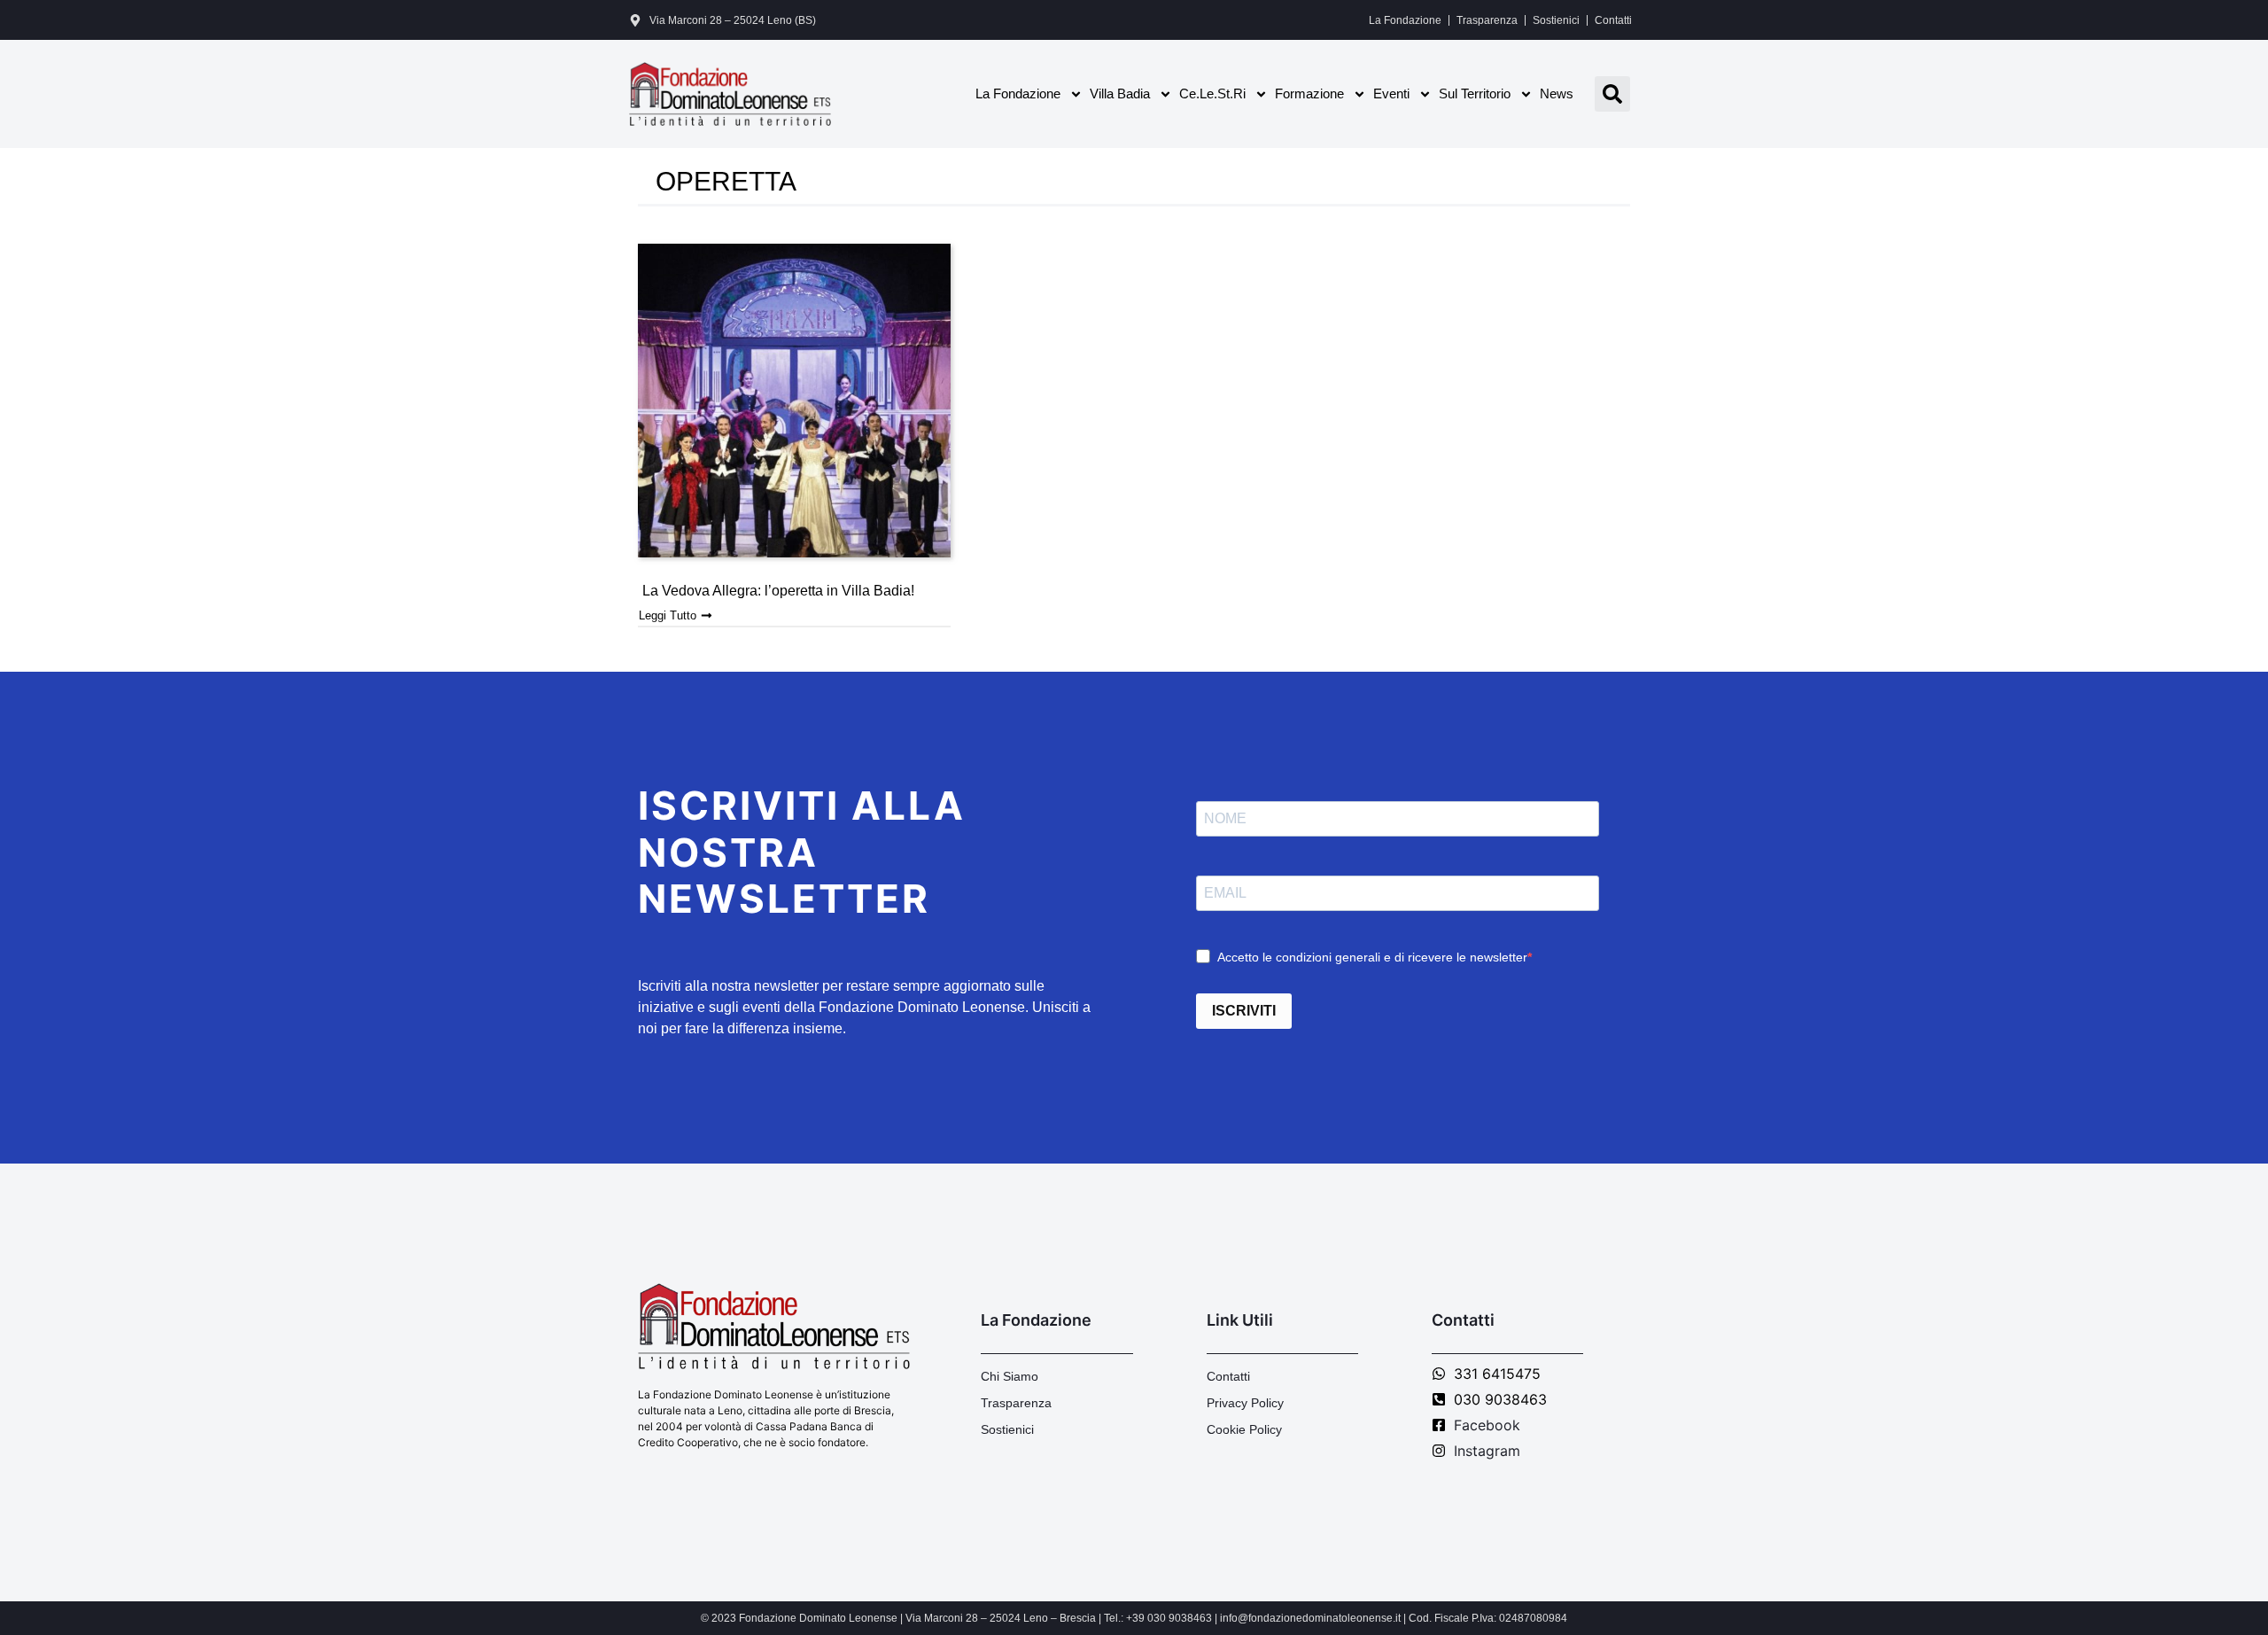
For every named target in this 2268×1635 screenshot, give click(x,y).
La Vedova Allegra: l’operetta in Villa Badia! (778, 591)
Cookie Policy (1244, 1429)
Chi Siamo (1010, 1376)
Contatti (1613, 20)
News (1557, 93)
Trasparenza (1487, 20)
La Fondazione (1405, 20)
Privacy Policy (1245, 1403)
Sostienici (1556, 20)
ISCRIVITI (1244, 1011)
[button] (1612, 94)
